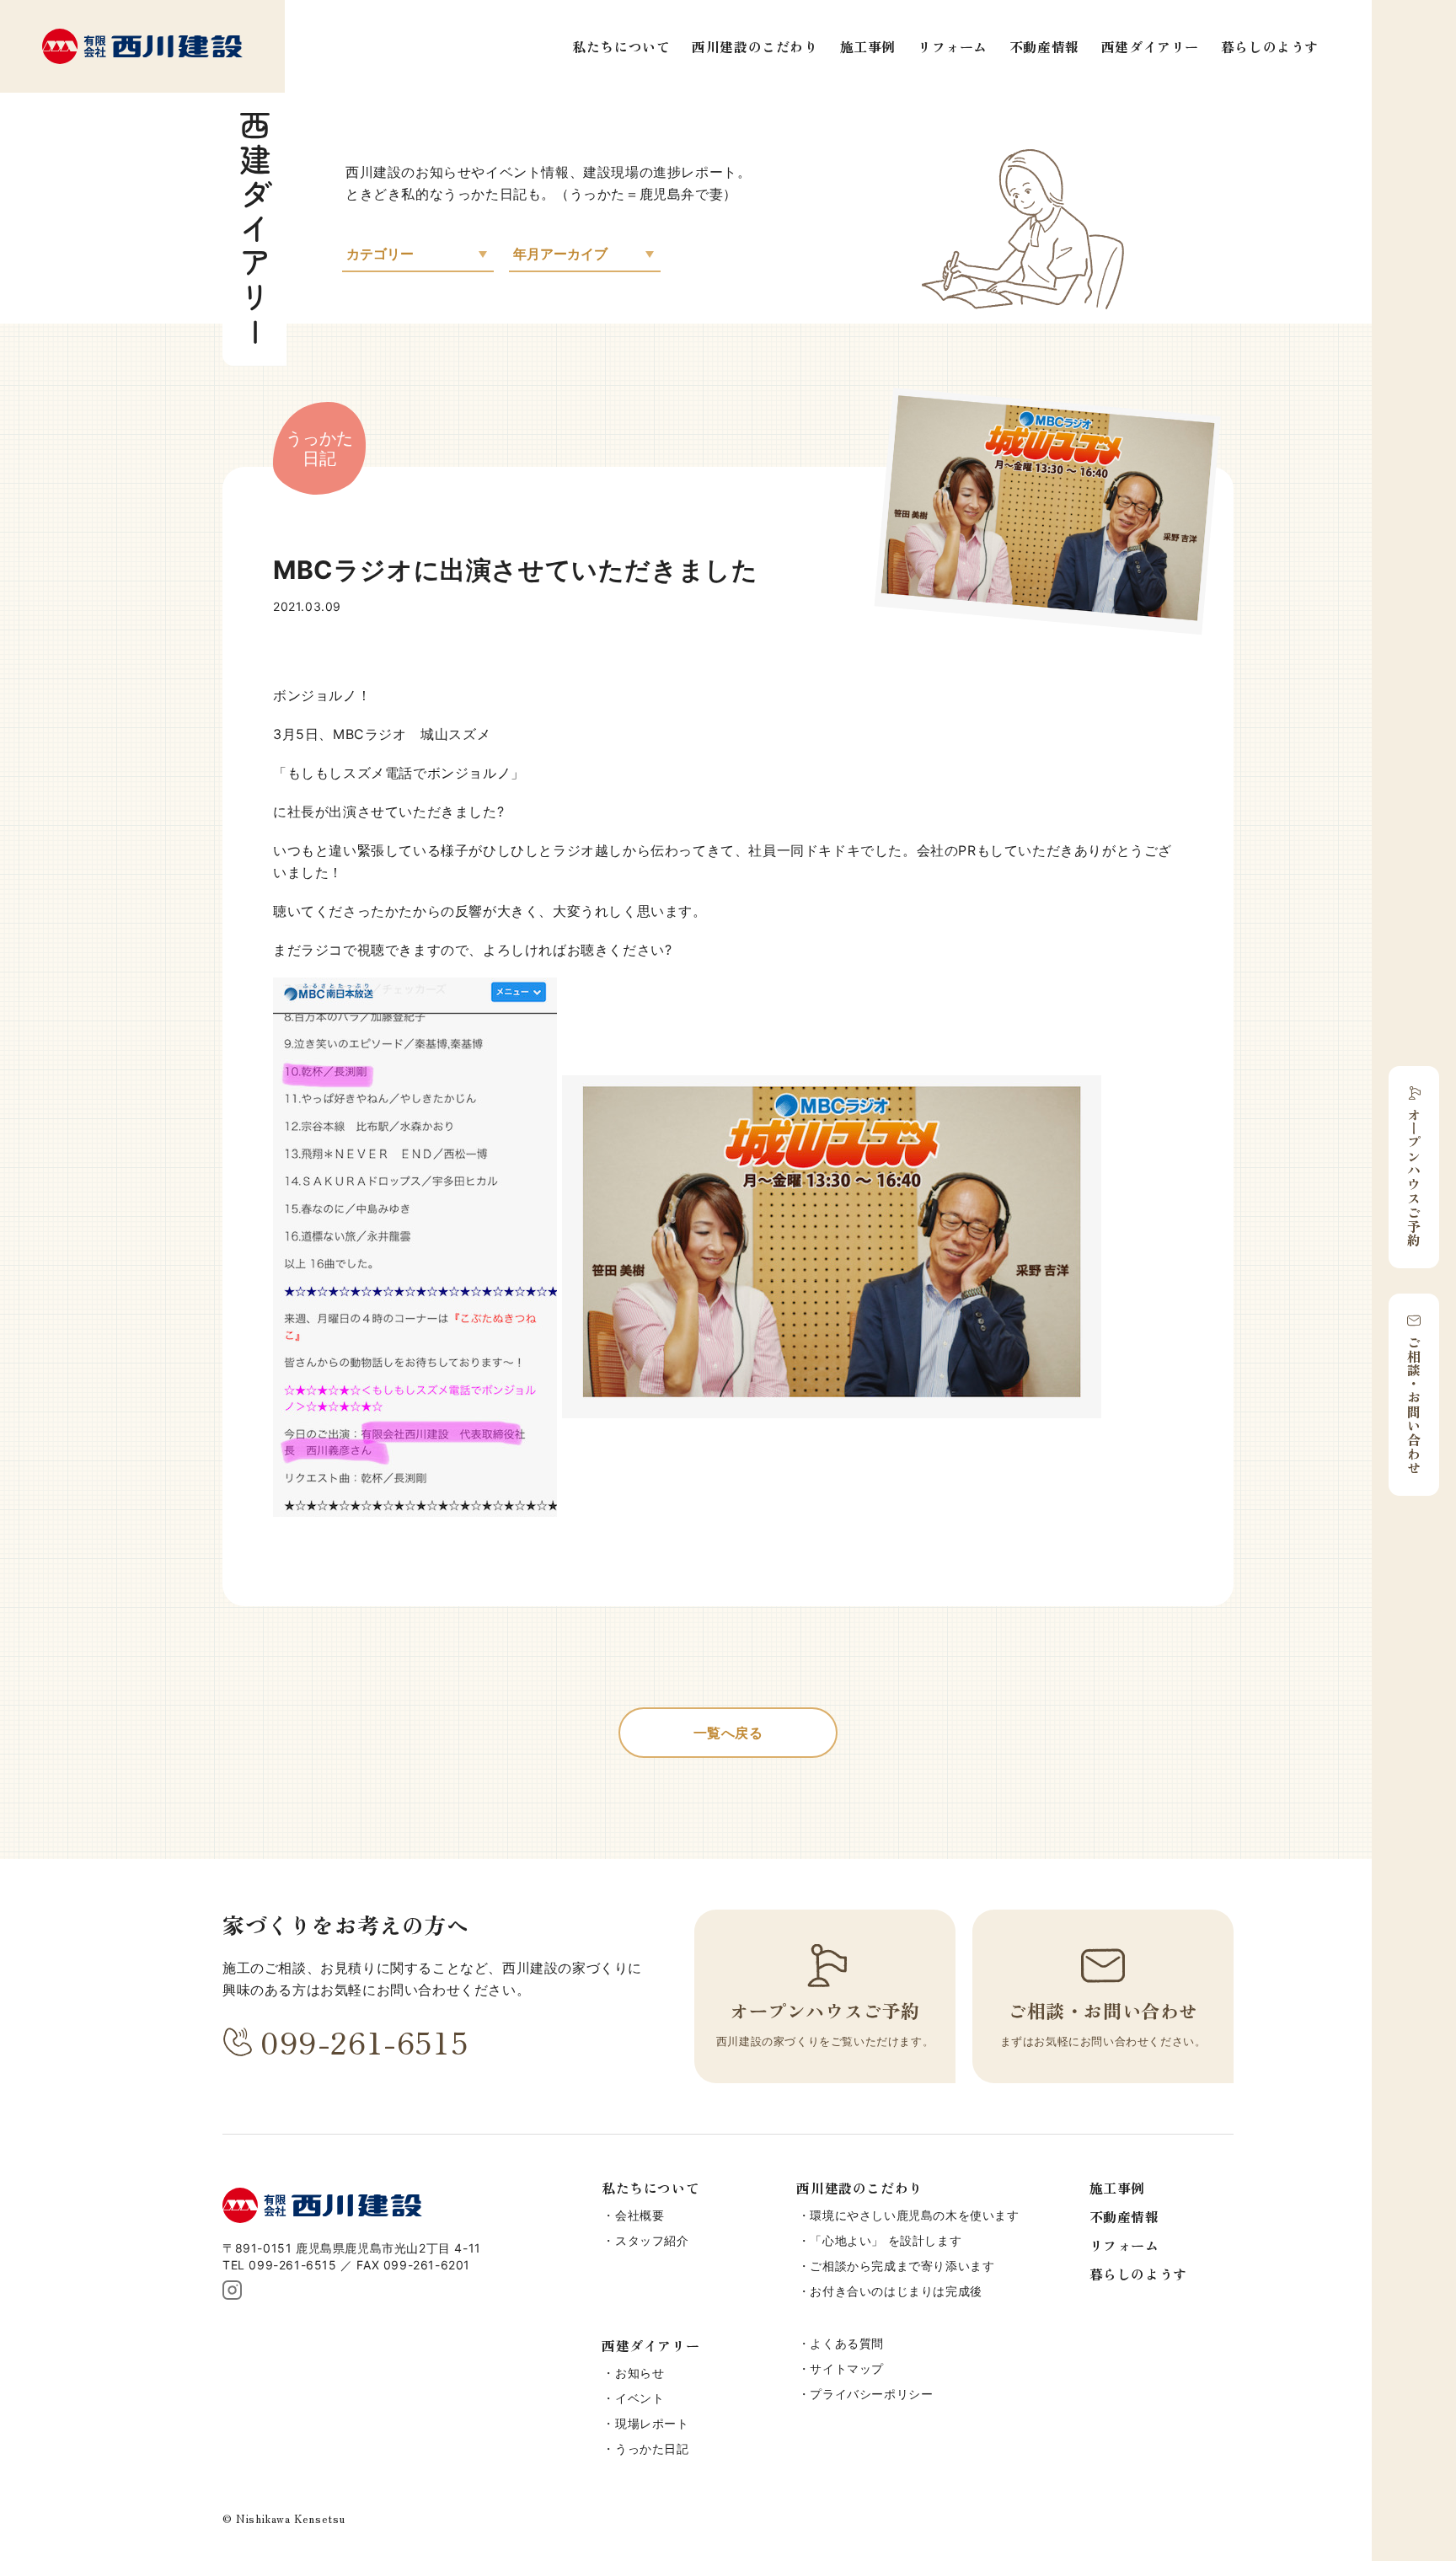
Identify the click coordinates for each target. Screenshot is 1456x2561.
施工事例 (868, 46)
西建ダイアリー (1150, 46)
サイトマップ (847, 2368)
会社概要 (640, 2215)
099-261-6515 (364, 2041)
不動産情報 (1044, 46)
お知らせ (640, 2373)
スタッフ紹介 (652, 2240)
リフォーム (953, 46)
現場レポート (652, 2423)
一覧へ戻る (728, 1733)
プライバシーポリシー (871, 2394)
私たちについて (621, 46)
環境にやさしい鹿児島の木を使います (914, 2215)
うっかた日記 (652, 2448)
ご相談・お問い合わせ (1414, 1405)
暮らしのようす (1270, 46)
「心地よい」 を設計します (886, 2240)
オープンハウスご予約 (1414, 1177)
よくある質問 (847, 2343)
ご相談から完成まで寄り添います (902, 2266)
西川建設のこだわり (755, 46)
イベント (640, 2398)
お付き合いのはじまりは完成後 (896, 2291)
